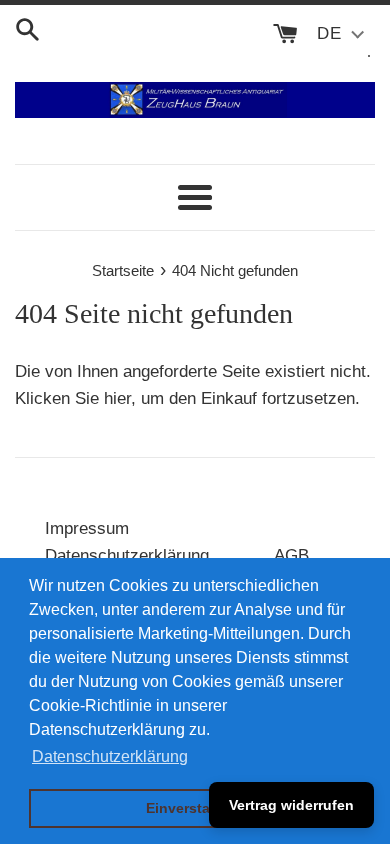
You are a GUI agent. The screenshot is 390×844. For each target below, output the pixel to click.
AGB (291, 555)
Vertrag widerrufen (291, 805)
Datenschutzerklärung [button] (110, 756)
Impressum (87, 528)
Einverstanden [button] (195, 808)
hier (117, 398)
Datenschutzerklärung (127, 555)
